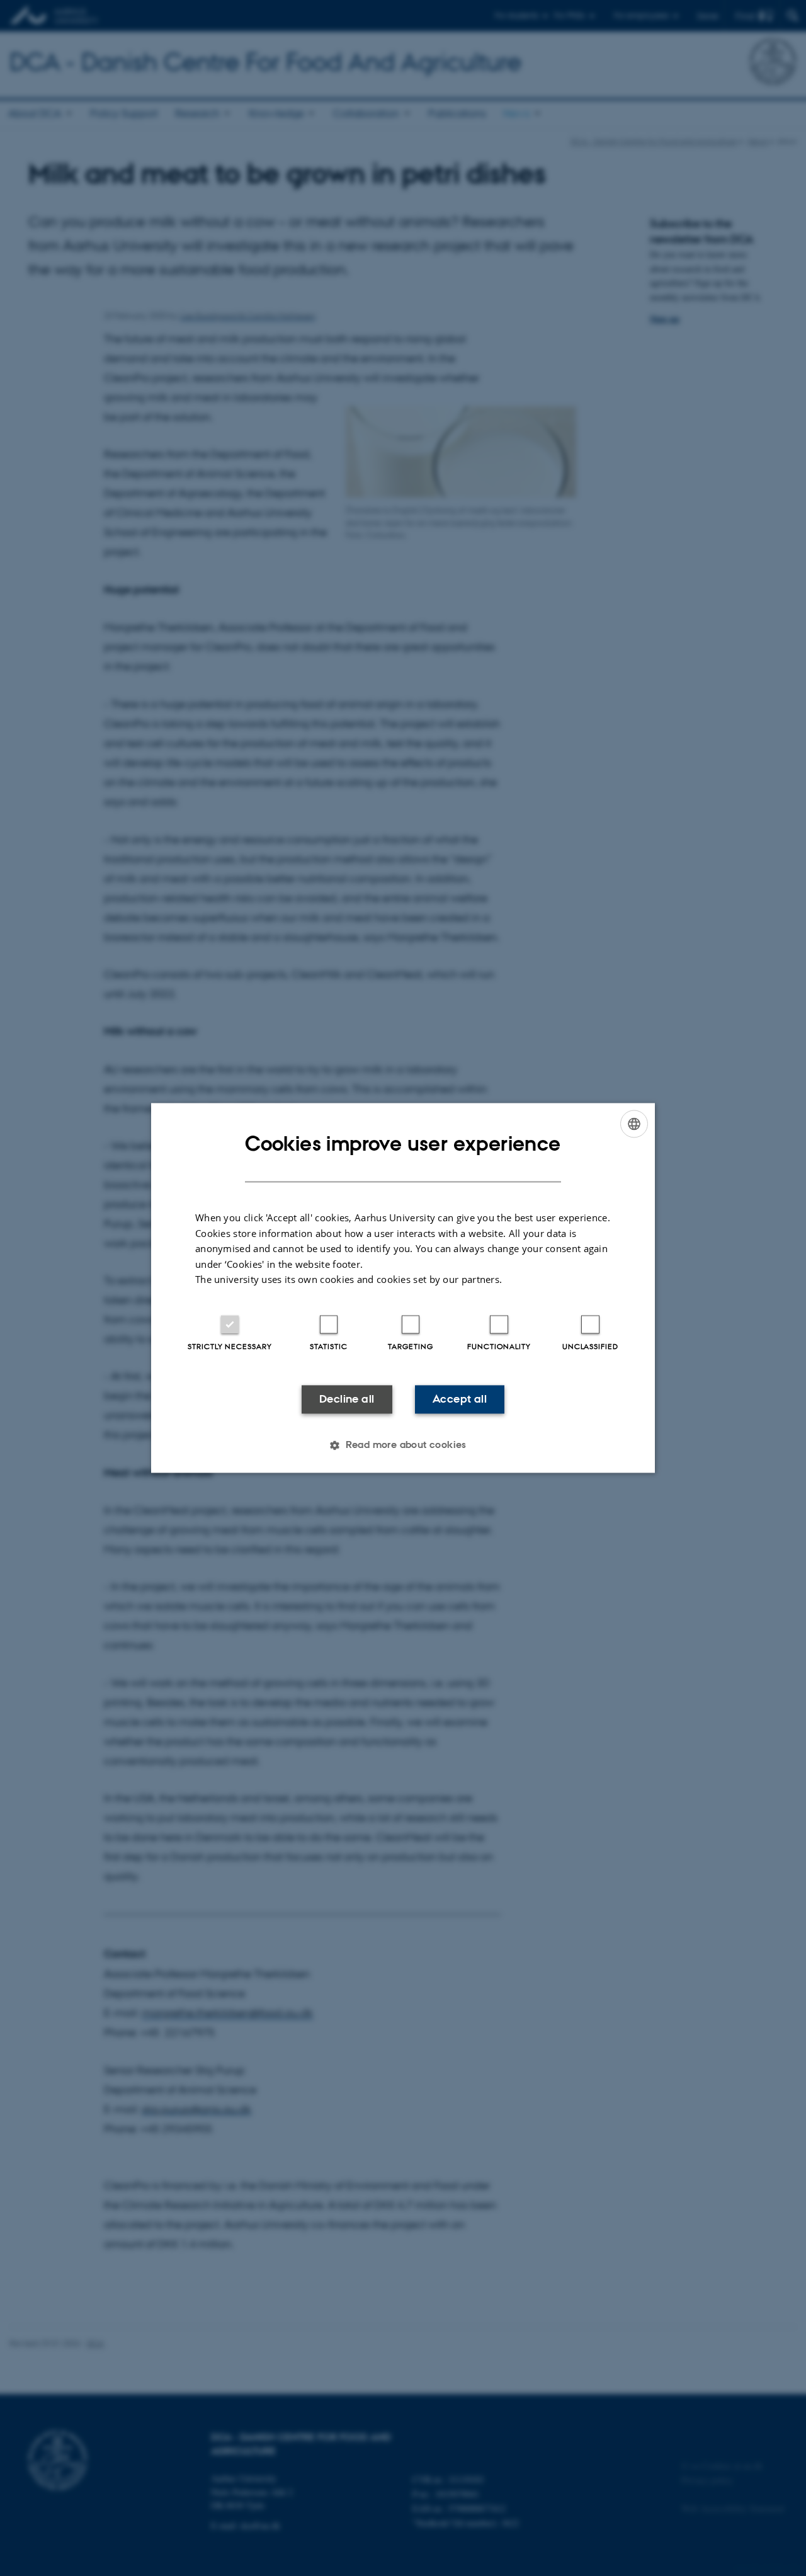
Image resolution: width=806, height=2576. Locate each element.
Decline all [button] (347, 1399)
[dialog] (403, 1288)
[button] (403, 1445)
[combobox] (634, 1124)
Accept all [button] (460, 1399)
